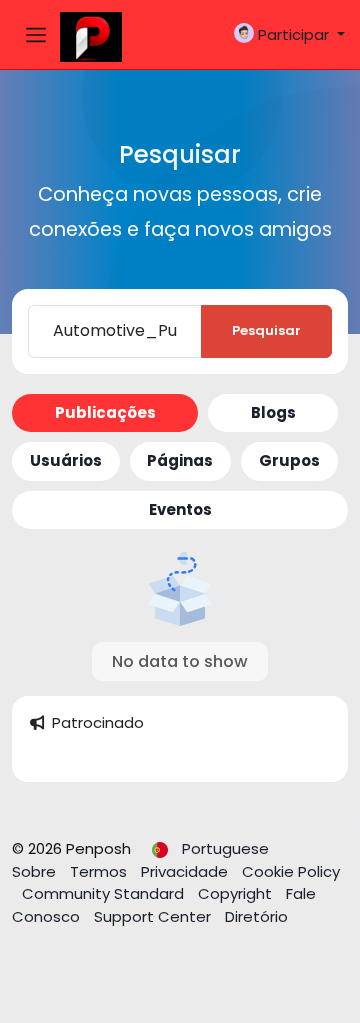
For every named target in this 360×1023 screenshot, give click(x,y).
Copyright (237, 893)
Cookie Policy (291, 871)
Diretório (256, 916)
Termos (100, 871)
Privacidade (186, 871)
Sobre (36, 871)
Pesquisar (266, 330)
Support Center (154, 916)
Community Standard (105, 893)
